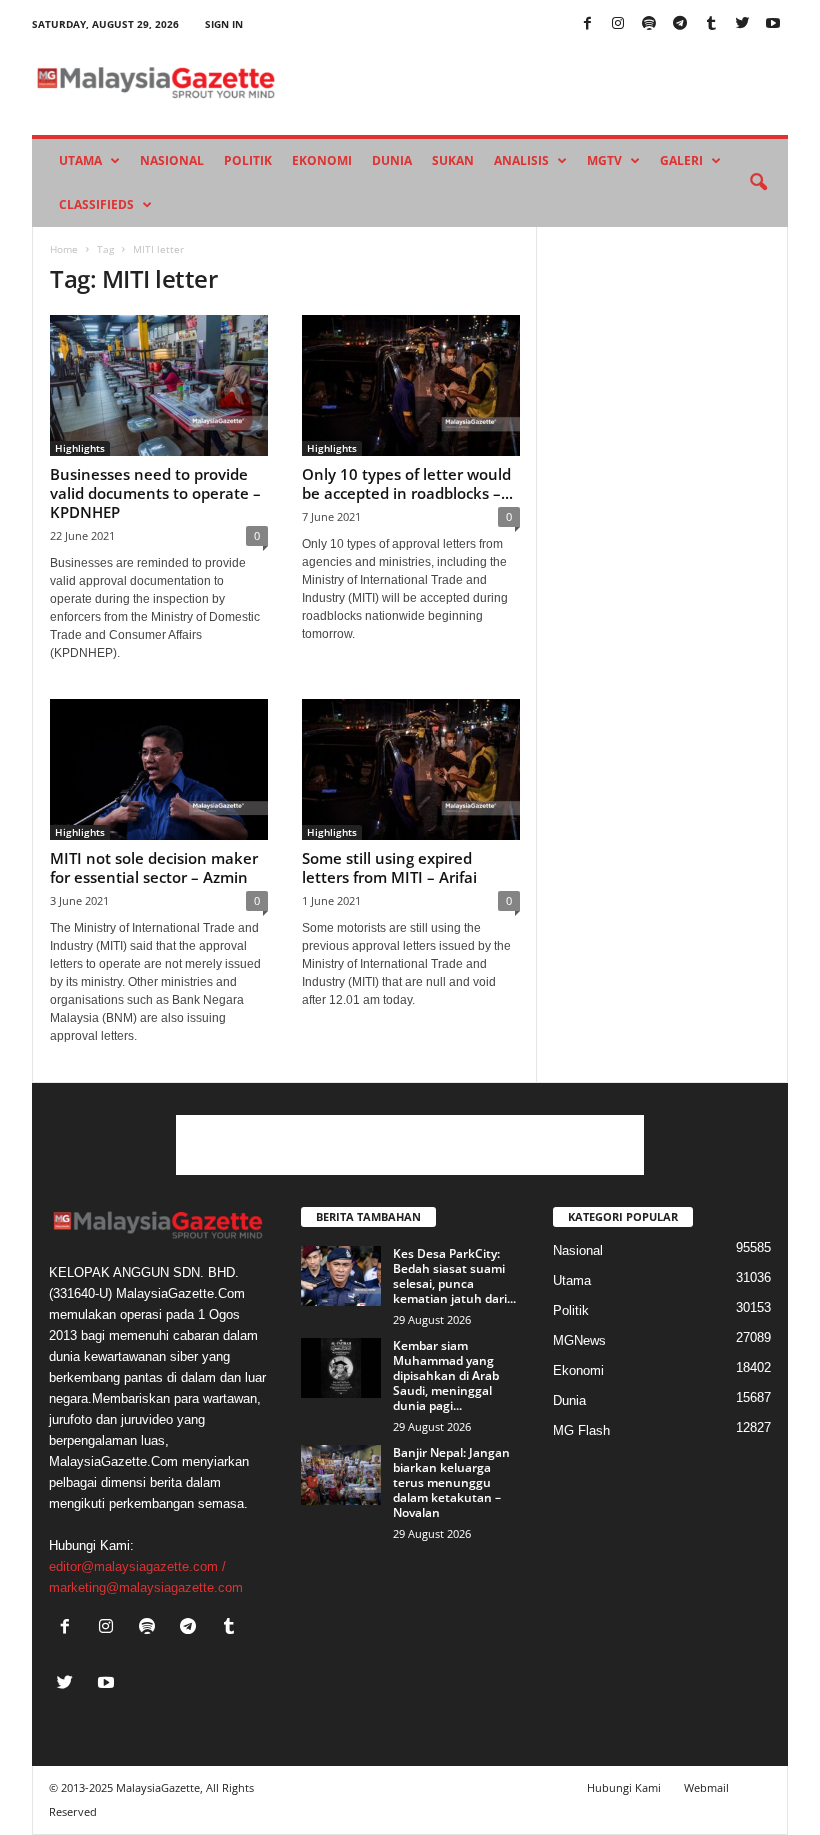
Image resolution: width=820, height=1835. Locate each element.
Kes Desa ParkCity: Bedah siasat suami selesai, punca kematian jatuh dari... (454, 1276)
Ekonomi (322, 160)
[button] (758, 183)
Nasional (172, 160)
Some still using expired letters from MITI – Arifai (389, 867)
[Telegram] (680, 24)
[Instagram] (618, 24)
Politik (248, 160)
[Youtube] (773, 24)
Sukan (453, 160)
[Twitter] (742, 24)
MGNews (579, 1340)
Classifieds (96, 204)
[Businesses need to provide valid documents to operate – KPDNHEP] (159, 385)
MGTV (604, 160)
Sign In (224, 24)
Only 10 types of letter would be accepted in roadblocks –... (407, 483)
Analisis (521, 160)
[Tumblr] (711, 24)
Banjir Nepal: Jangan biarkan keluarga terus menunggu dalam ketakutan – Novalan (451, 1482)
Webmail (706, 1787)
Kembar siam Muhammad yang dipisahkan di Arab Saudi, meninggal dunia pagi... (446, 1375)
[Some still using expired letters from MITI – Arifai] (411, 769)
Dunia (392, 160)
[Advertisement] (410, 1145)
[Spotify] (649, 24)
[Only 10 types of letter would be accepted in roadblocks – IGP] (411, 385)
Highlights (80, 448)
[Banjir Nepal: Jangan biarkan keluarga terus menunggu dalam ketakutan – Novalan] (341, 1475)
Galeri (681, 160)
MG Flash (581, 1430)
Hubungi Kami (624, 1787)
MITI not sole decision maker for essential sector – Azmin (154, 867)
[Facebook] (587, 24)
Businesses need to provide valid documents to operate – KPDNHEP (155, 493)
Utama (80, 160)
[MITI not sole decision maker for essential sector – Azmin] (159, 769)
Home (64, 249)
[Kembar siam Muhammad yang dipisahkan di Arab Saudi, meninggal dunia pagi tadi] (341, 1368)
